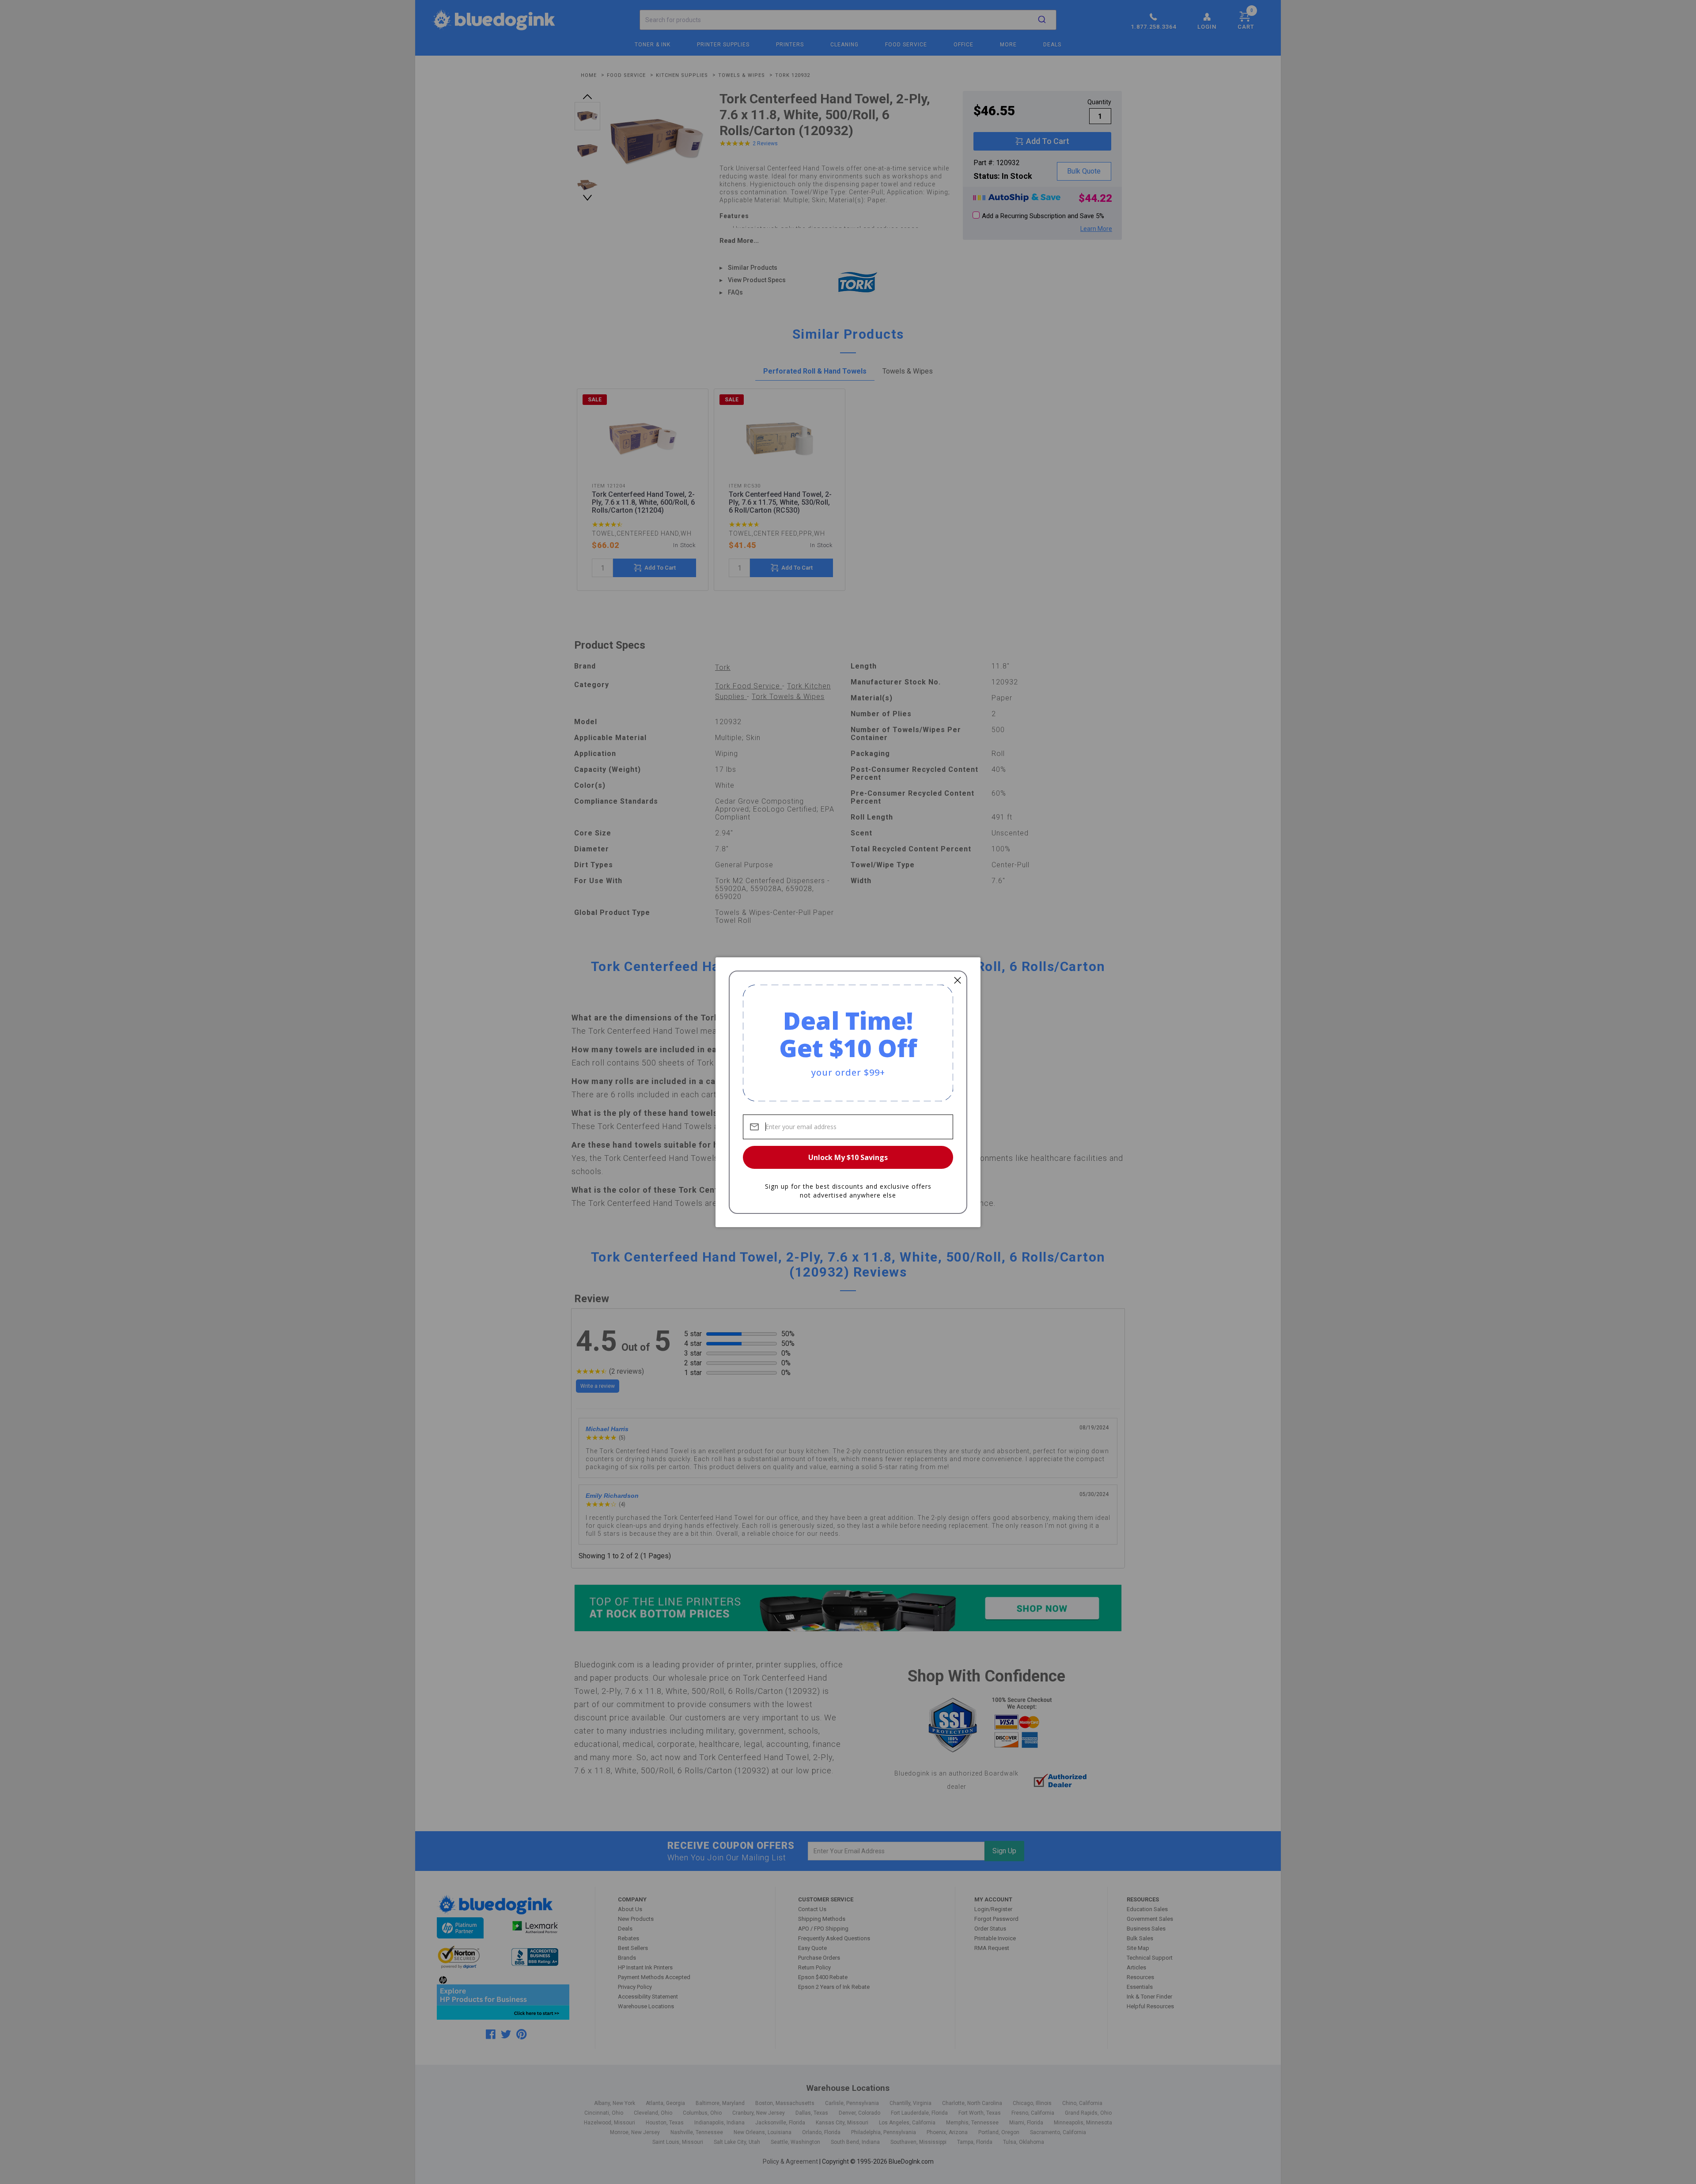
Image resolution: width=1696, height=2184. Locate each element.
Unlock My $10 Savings (848, 1157)
